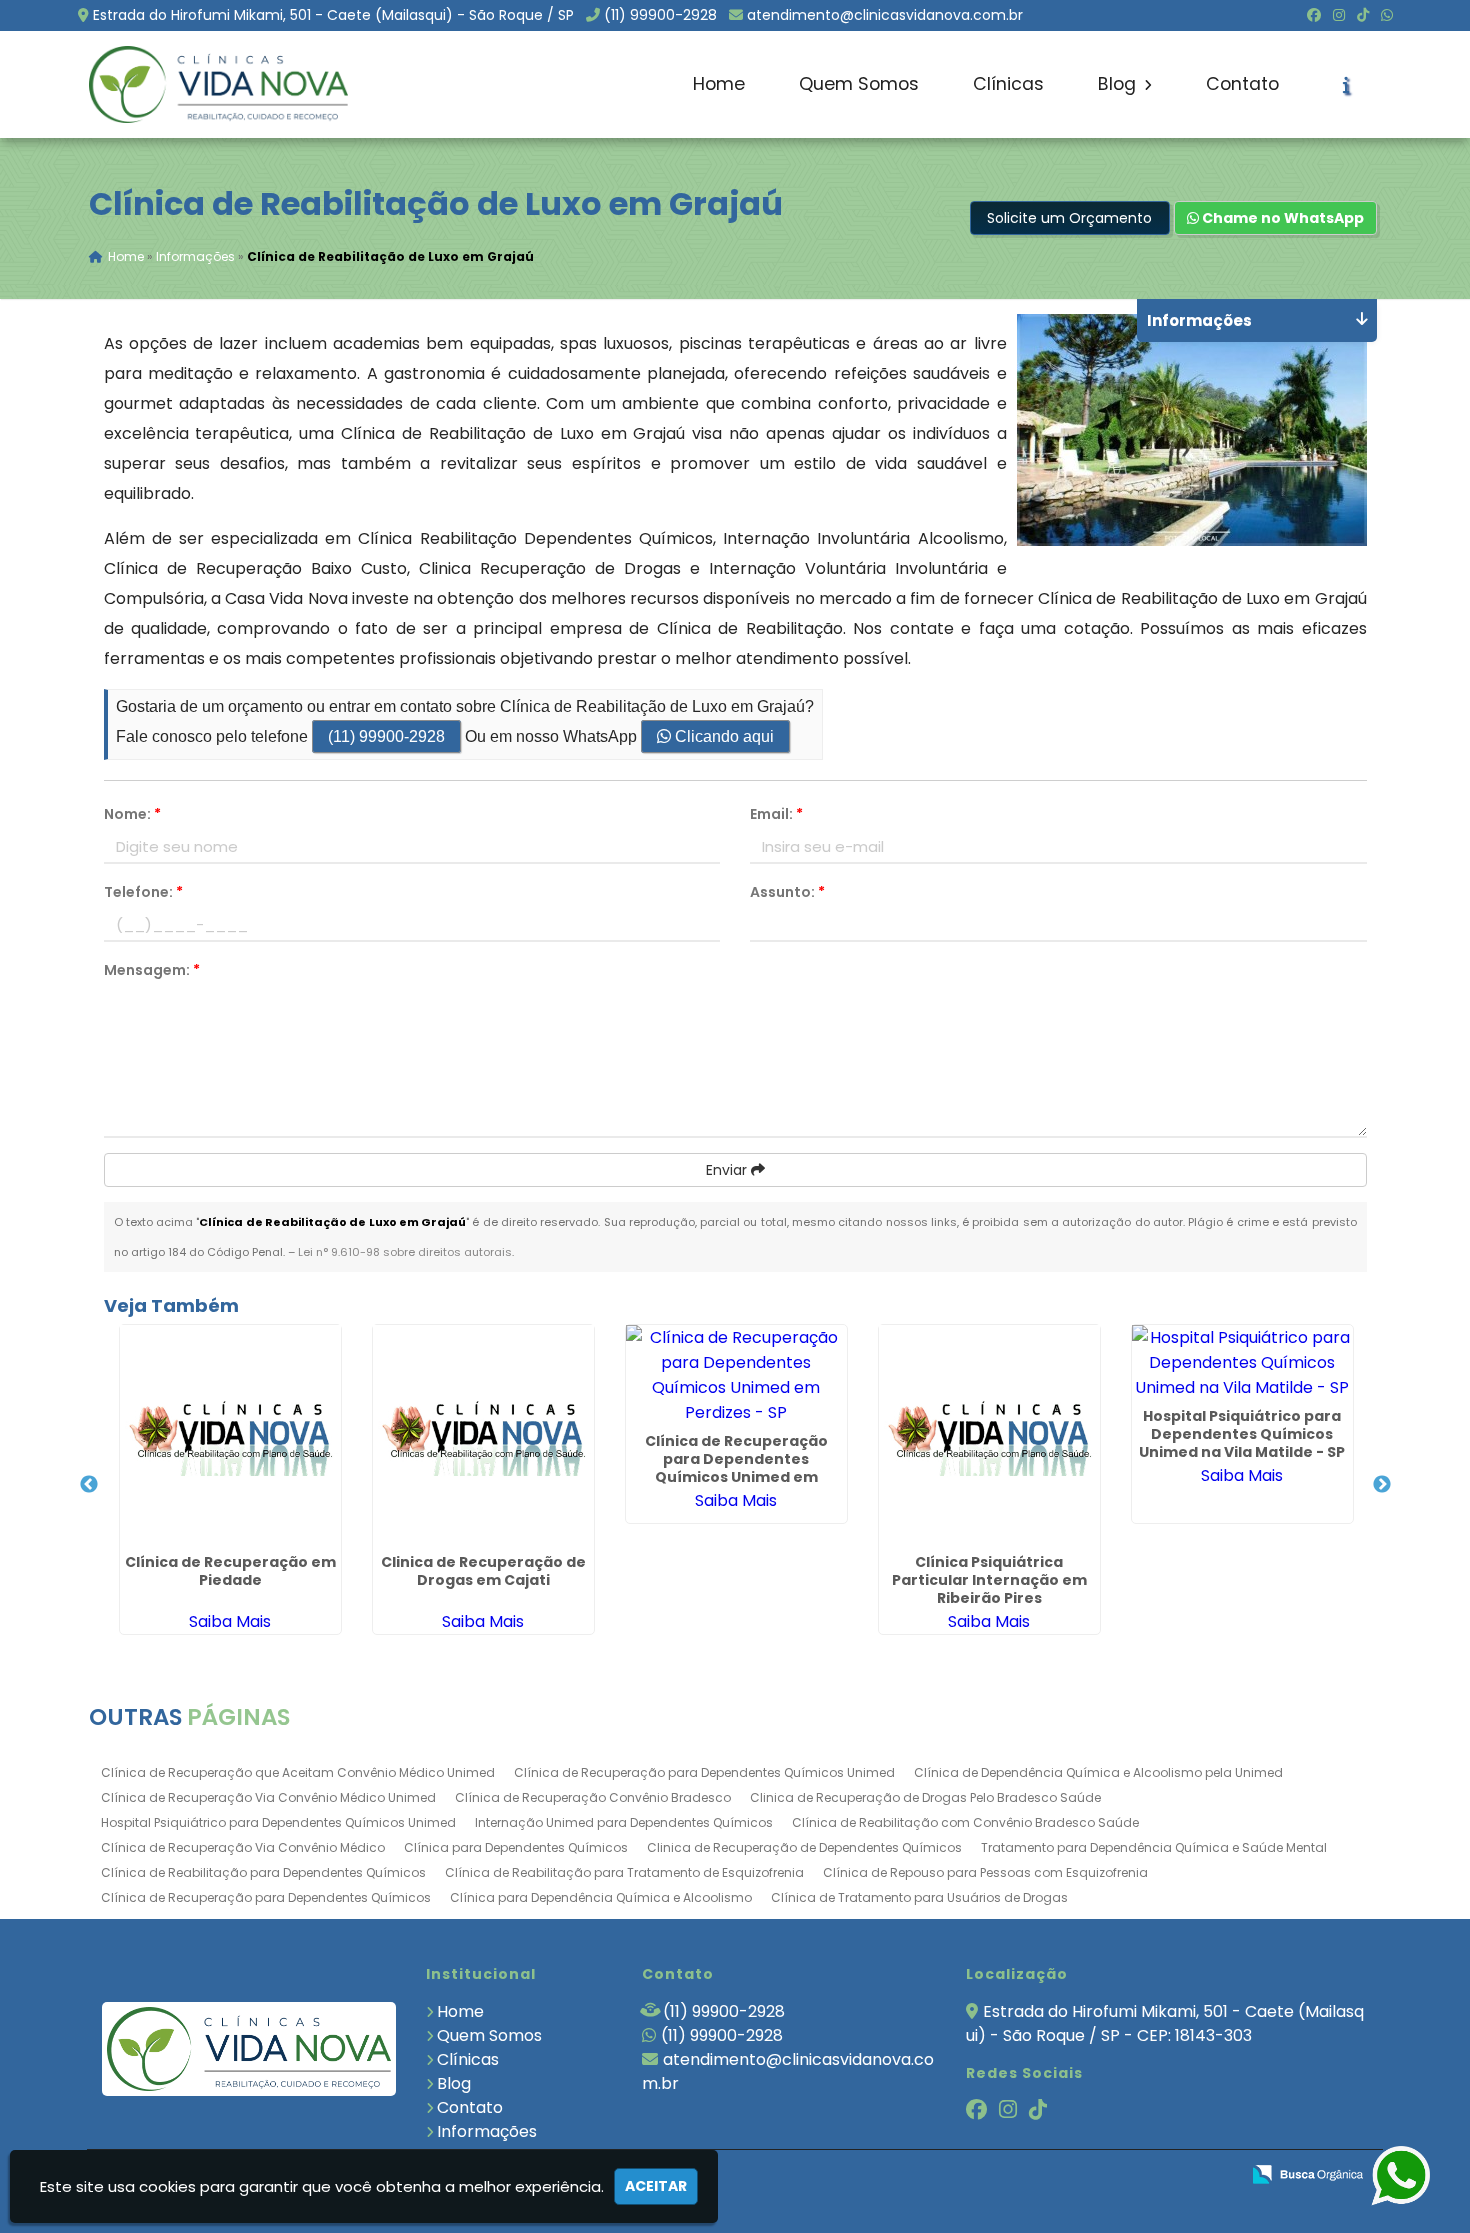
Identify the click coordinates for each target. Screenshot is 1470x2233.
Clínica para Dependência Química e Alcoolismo (601, 1897)
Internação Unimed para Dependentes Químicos (624, 1822)
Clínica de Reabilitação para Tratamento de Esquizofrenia (624, 1872)
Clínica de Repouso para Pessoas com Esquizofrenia (985, 1872)
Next (1382, 1485)
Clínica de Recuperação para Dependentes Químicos (266, 1897)
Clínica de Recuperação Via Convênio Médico (243, 1847)
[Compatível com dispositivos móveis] (1215, 2175)
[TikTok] (1363, 15)
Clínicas (1008, 84)
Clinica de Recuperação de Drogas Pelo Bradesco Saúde (925, 1797)
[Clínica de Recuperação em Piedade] (230, 1435)
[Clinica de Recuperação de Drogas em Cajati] (483, 1435)
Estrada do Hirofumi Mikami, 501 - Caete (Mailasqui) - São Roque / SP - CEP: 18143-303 (1165, 2023)
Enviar (728, 1170)
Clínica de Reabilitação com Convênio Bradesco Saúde (965, 1822)
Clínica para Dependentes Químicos (516, 1847)
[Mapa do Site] (1025, 2175)
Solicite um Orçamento (1069, 218)
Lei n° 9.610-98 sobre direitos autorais (405, 1252)
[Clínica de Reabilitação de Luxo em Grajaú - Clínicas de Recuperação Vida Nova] (219, 84)
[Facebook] (1314, 15)
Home (719, 84)
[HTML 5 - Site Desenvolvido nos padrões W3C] (1077, 2175)
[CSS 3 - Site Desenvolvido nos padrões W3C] (1146, 2175)
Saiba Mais (230, 1621)
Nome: (132, 814)
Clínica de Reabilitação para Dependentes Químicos (263, 1872)
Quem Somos (859, 84)
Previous (89, 1485)
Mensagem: (152, 970)
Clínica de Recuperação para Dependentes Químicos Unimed (704, 1772)
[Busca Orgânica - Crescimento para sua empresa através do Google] (1307, 2172)
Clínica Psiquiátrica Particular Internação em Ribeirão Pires (989, 1580)
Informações (487, 2131)
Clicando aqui (722, 736)
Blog (1119, 84)
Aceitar (656, 2186)
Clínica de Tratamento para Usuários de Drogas (919, 1897)
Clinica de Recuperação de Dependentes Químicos (804, 1847)
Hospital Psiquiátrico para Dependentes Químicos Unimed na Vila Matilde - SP (1242, 1434)
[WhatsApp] (1387, 15)
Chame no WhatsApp (1281, 218)
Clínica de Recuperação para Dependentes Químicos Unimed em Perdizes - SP (736, 1468)
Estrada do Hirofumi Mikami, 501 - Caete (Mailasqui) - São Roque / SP (333, 15)
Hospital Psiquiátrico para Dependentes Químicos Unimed (278, 1822)
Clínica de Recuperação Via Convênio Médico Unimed (268, 1797)
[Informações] (1346, 85)
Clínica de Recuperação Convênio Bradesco (593, 1797)
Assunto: (787, 892)
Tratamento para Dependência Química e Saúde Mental (1154, 1847)
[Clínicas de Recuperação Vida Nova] (249, 2049)
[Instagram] (1339, 15)
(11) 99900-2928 (660, 15)
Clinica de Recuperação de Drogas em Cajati (483, 1571)
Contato (1242, 84)
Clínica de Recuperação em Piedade (230, 1571)
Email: (776, 814)
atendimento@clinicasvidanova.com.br (885, 15)
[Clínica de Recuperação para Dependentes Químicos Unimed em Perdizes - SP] (736, 1375)
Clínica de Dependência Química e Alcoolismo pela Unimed (1098, 1772)
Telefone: (143, 892)
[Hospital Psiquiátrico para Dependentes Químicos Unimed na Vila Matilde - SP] (1242, 1362)
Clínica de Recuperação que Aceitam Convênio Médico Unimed (298, 1772)
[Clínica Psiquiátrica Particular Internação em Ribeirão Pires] (989, 1435)
